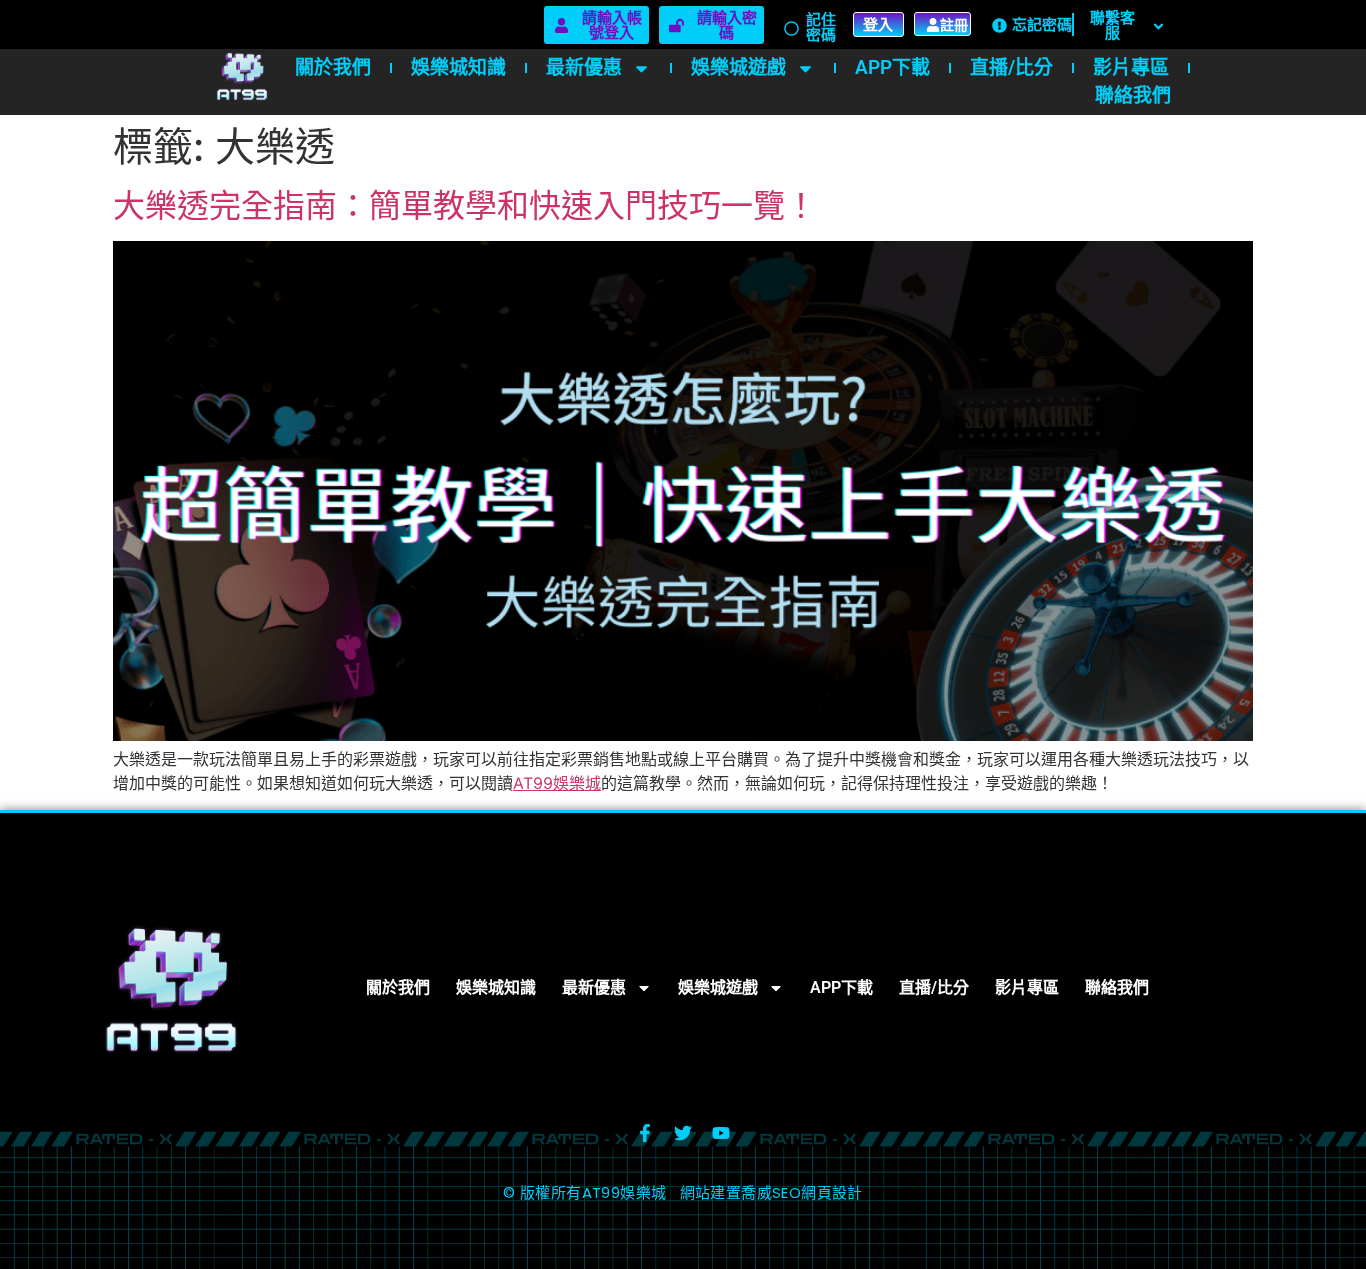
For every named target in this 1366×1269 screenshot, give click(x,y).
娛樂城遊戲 (738, 67)
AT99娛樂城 (557, 783)
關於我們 (333, 67)
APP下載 (892, 67)
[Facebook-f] (645, 1133)
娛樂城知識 (458, 67)
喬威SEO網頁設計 (802, 1192)
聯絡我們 (1133, 95)
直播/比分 (1011, 67)
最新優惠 (584, 67)
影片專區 (1131, 67)
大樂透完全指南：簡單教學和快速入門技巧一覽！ (465, 205)
